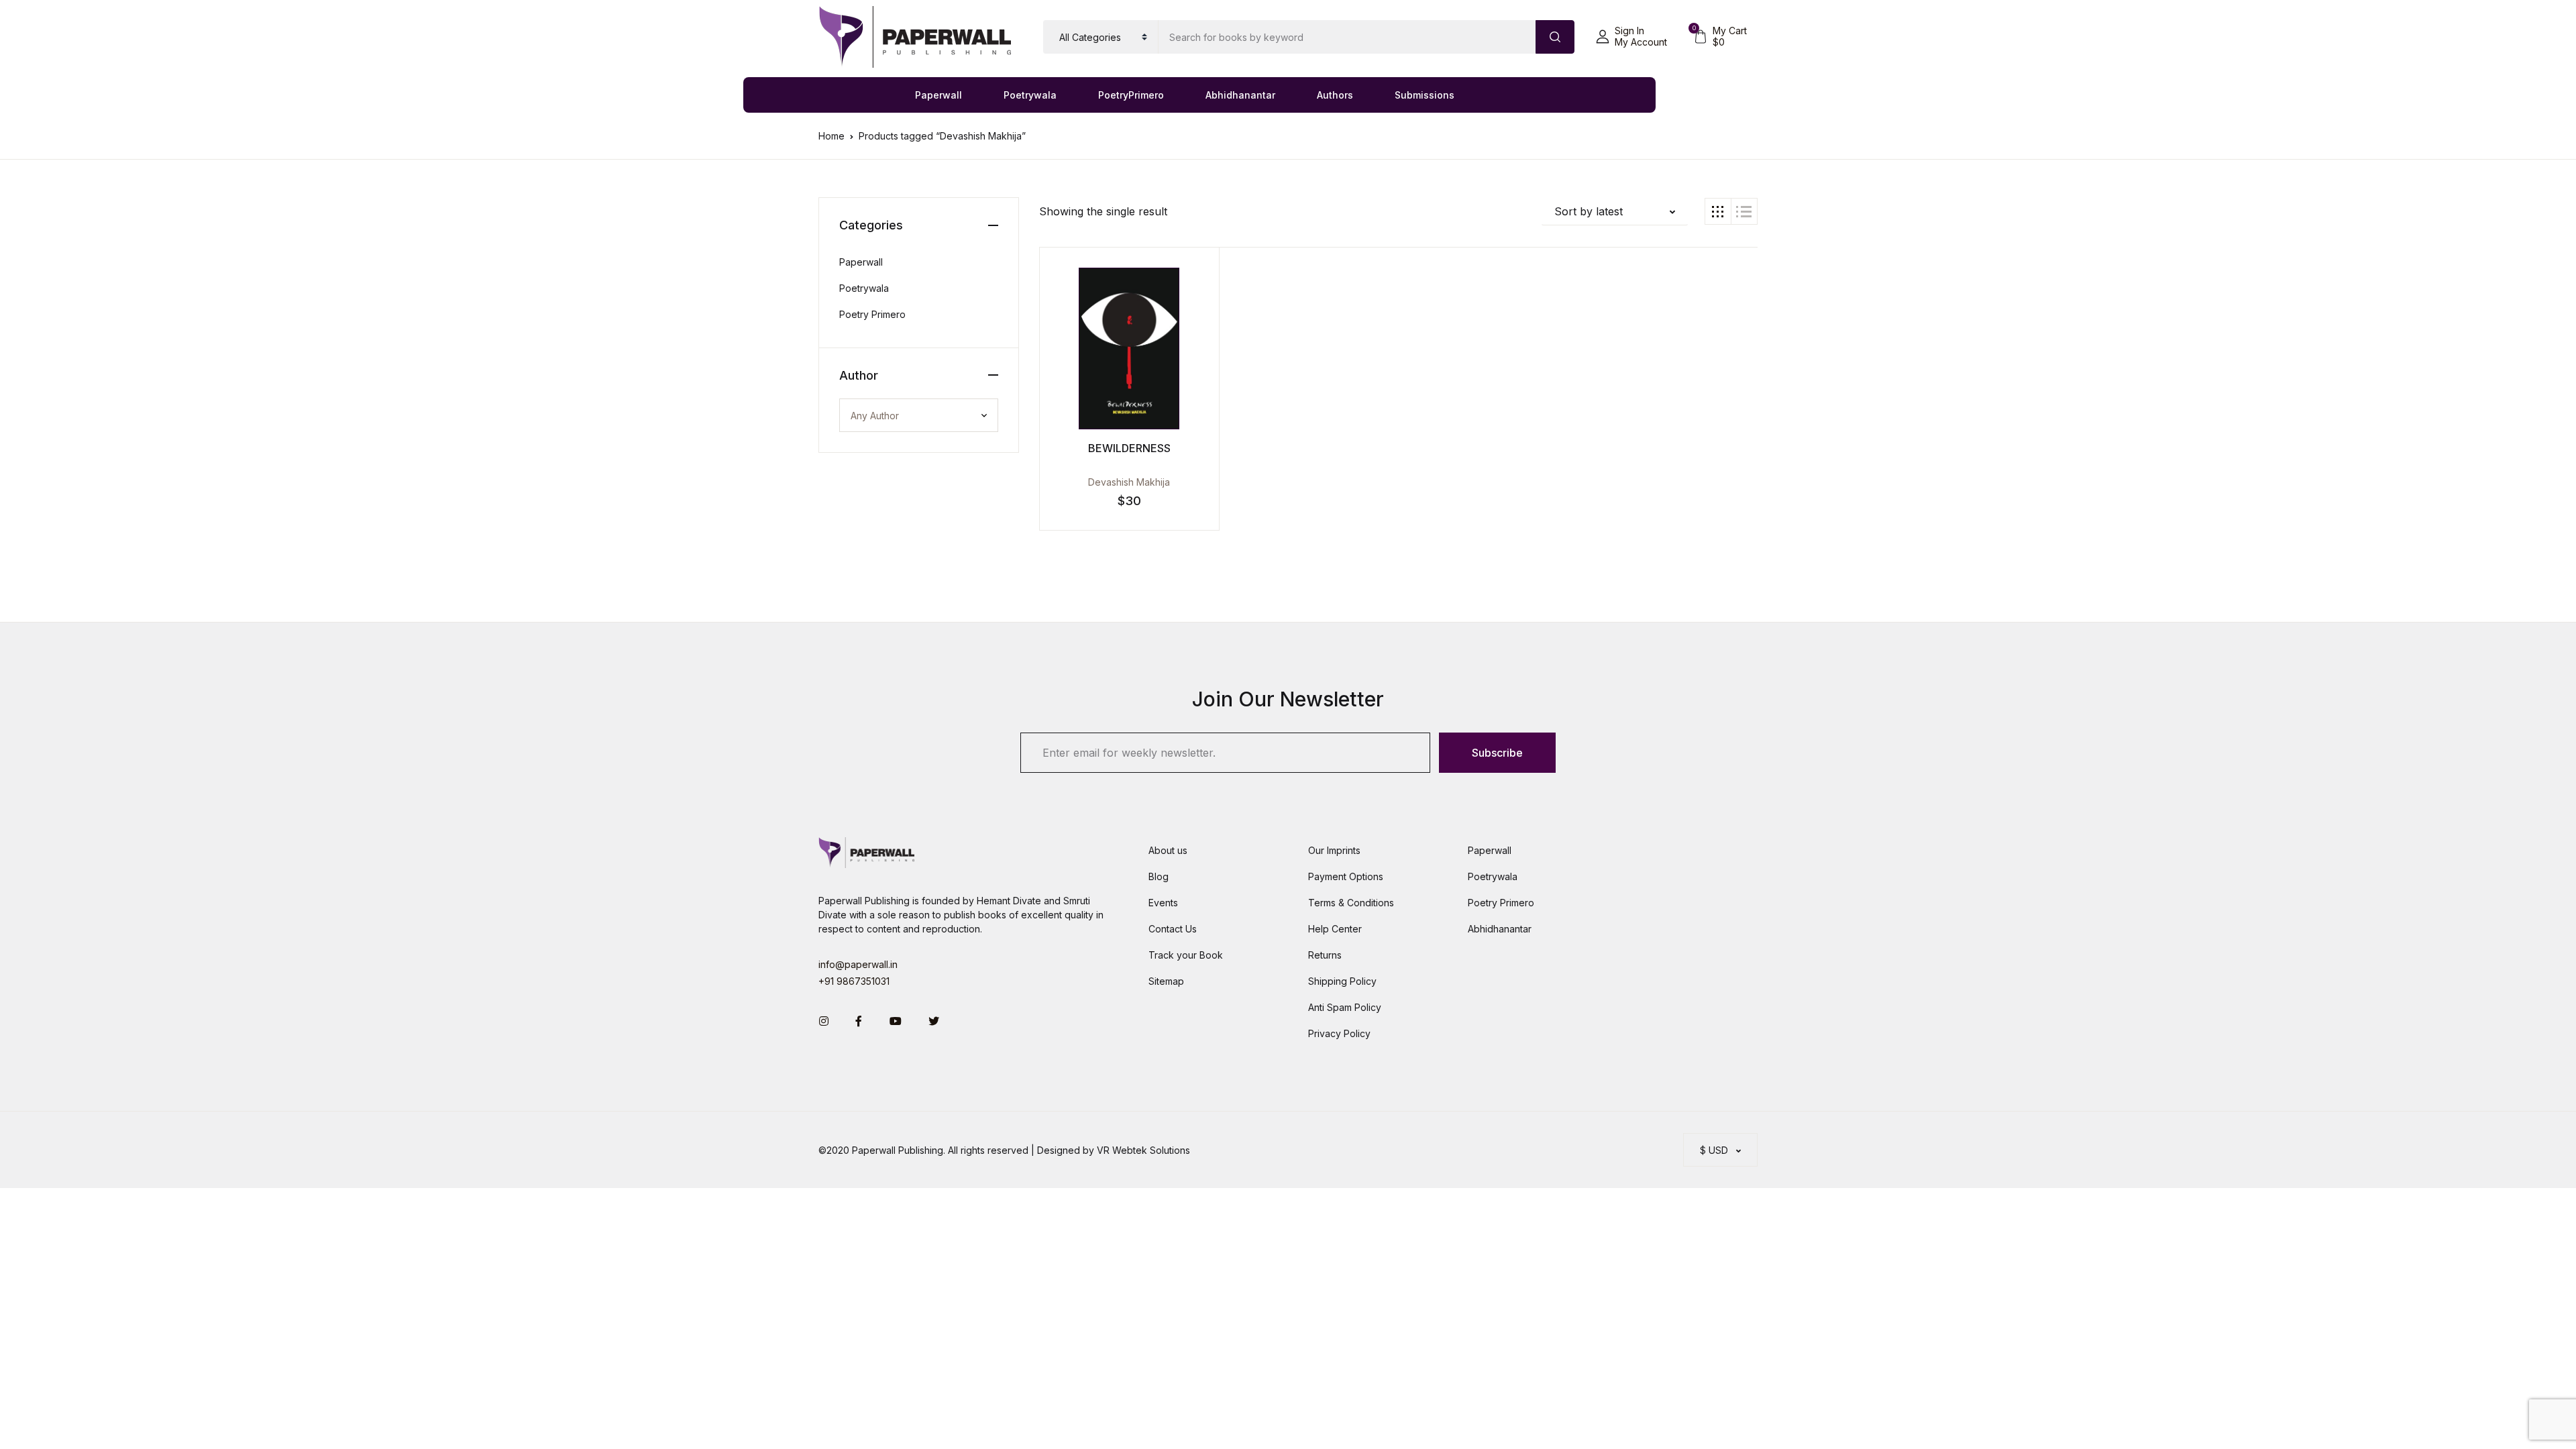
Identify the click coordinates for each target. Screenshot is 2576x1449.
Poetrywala (1030, 95)
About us (1168, 850)
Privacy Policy (1339, 1033)
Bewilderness (1129, 448)
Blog (1159, 876)
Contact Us (1173, 929)
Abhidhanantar (1240, 95)
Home (831, 136)
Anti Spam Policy (1345, 1007)
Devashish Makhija (1129, 482)
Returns (1325, 955)
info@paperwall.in (858, 964)
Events (1163, 903)
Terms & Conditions (1351, 903)
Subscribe (1497, 753)
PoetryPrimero (1131, 95)
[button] (1631, 37)
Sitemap (1166, 981)
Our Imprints (1334, 850)
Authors (1335, 95)
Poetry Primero (872, 314)
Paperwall (938, 95)
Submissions (1425, 95)
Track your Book (1186, 955)
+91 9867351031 (854, 981)
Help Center (1335, 929)
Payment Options (1346, 876)
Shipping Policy (1342, 981)
